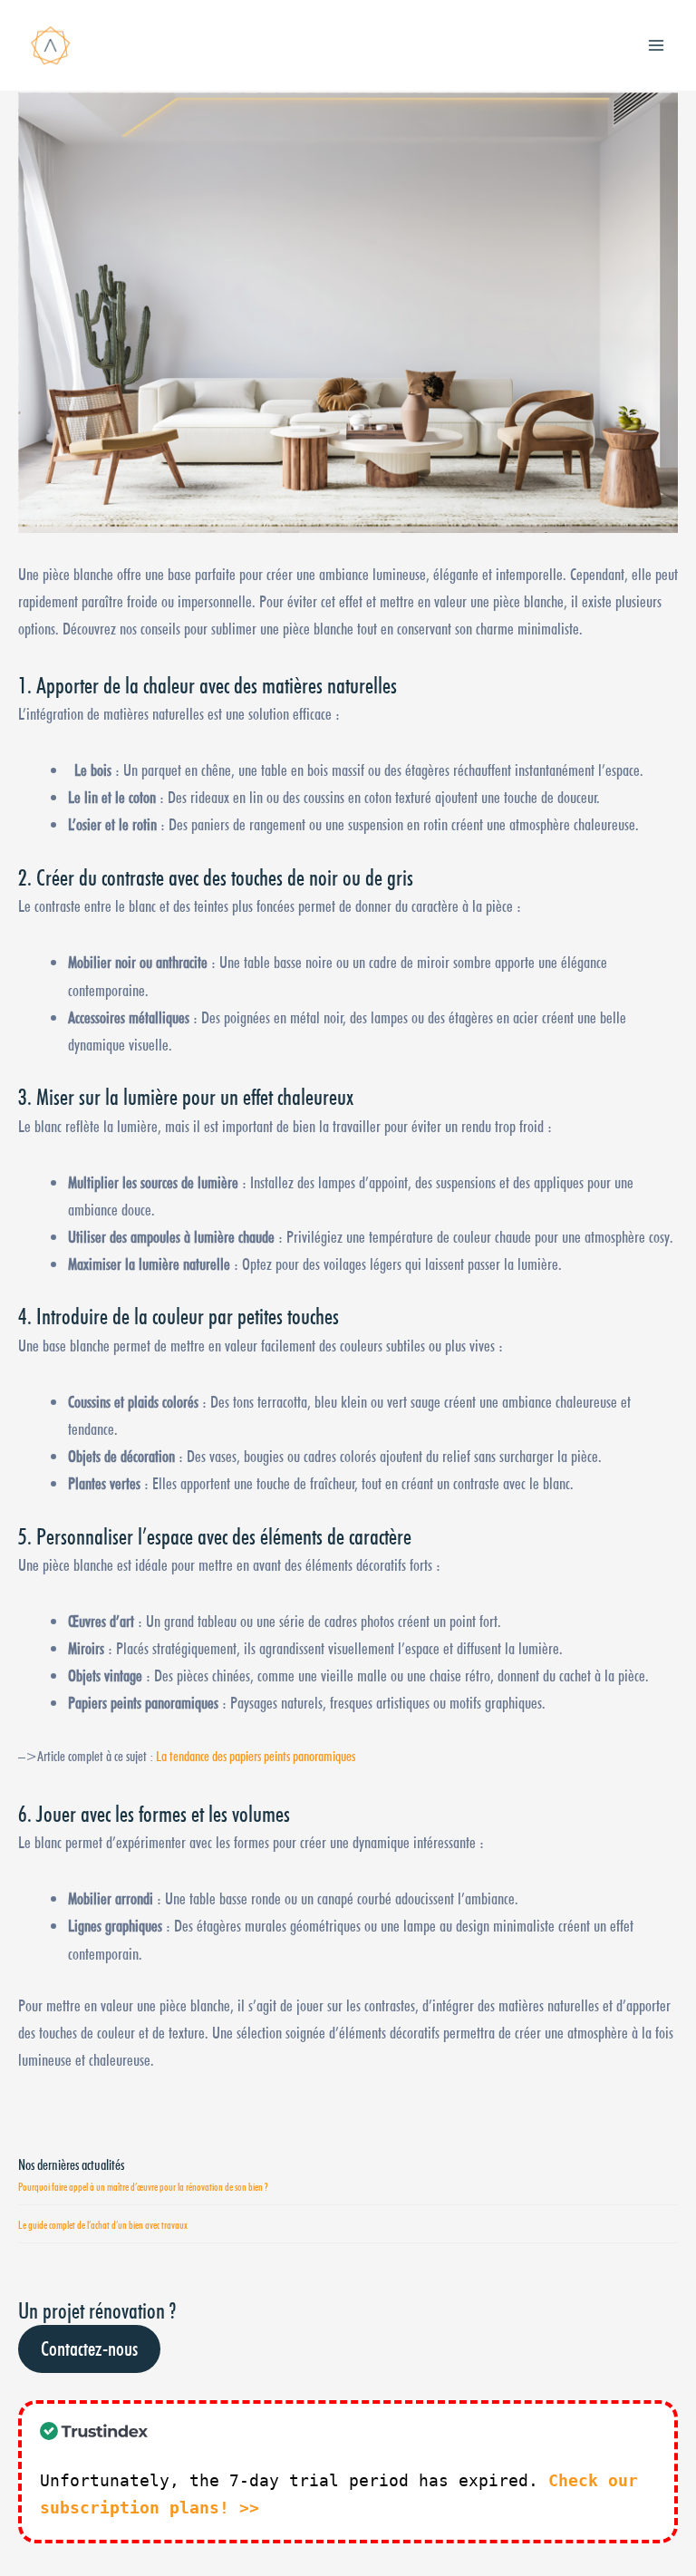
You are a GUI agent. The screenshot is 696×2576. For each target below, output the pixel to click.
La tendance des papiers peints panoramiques (256, 1756)
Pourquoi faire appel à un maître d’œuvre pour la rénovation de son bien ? (143, 2187)
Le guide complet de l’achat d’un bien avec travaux (103, 2225)
